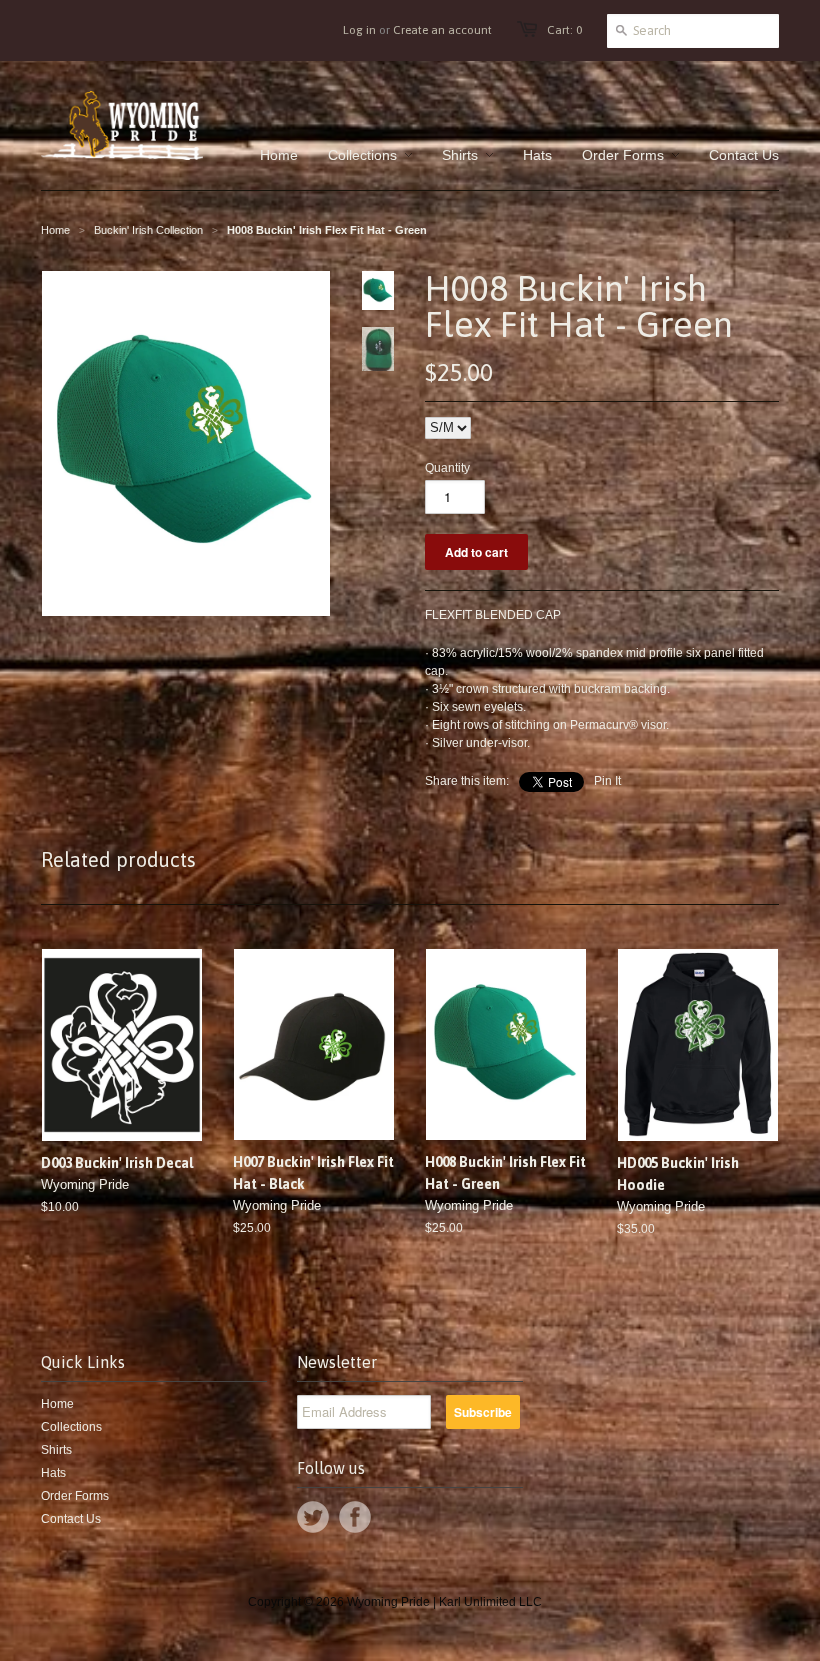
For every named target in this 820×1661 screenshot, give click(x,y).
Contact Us (71, 1519)
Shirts (56, 1450)
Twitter (313, 1517)
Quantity (447, 468)
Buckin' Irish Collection (148, 230)
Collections (71, 1427)
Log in (359, 30)
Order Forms (75, 1496)
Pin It (607, 781)
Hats (53, 1473)
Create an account (442, 30)
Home (57, 1404)
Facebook (355, 1517)
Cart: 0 (564, 30)
